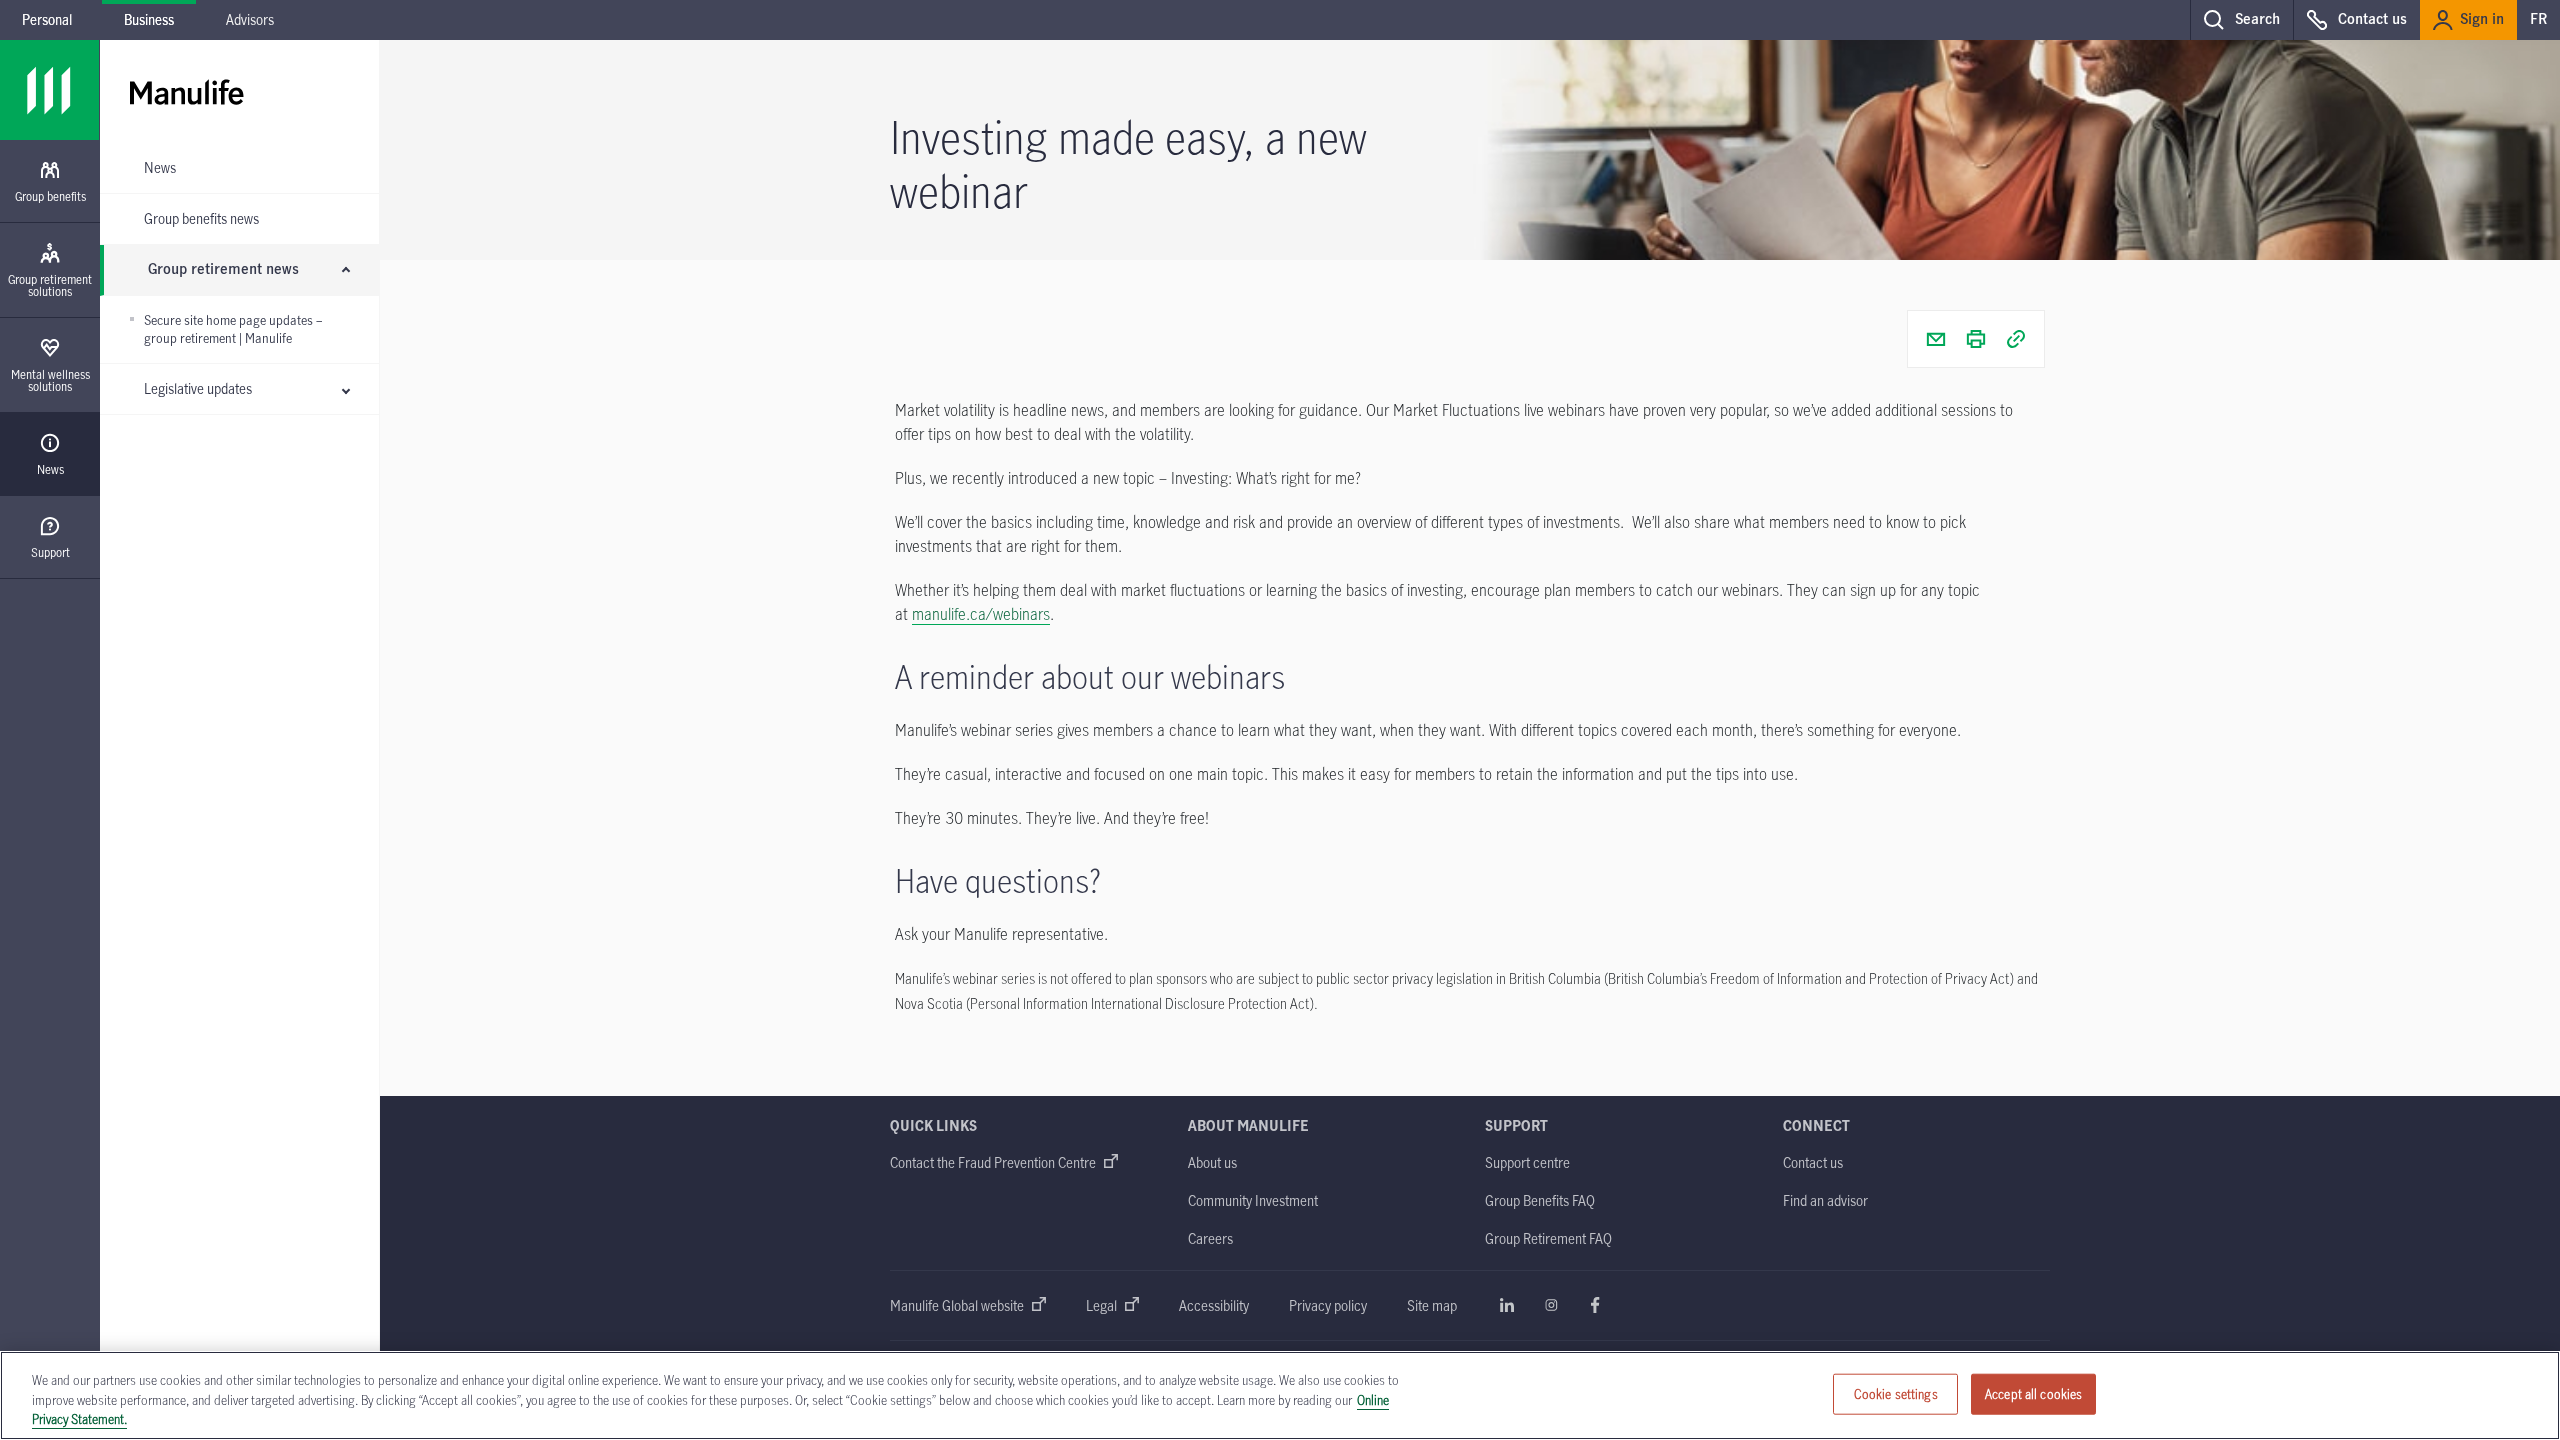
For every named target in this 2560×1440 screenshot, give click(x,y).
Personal (47, 19)
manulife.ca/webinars (981, 614)
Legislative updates (198, 388)
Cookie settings (1896, 1393)
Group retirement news (223, 270)
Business (149, 19)
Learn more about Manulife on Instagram (1551, 1305)
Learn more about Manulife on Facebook (1595, 1305)
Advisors (250, 19)
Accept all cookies (2033, 1393)
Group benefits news (201, 218)
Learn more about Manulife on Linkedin (1507, 1305)
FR (2538, 20)
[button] (2241, 20)
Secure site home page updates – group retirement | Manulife (233, 329)
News (160, 167)
